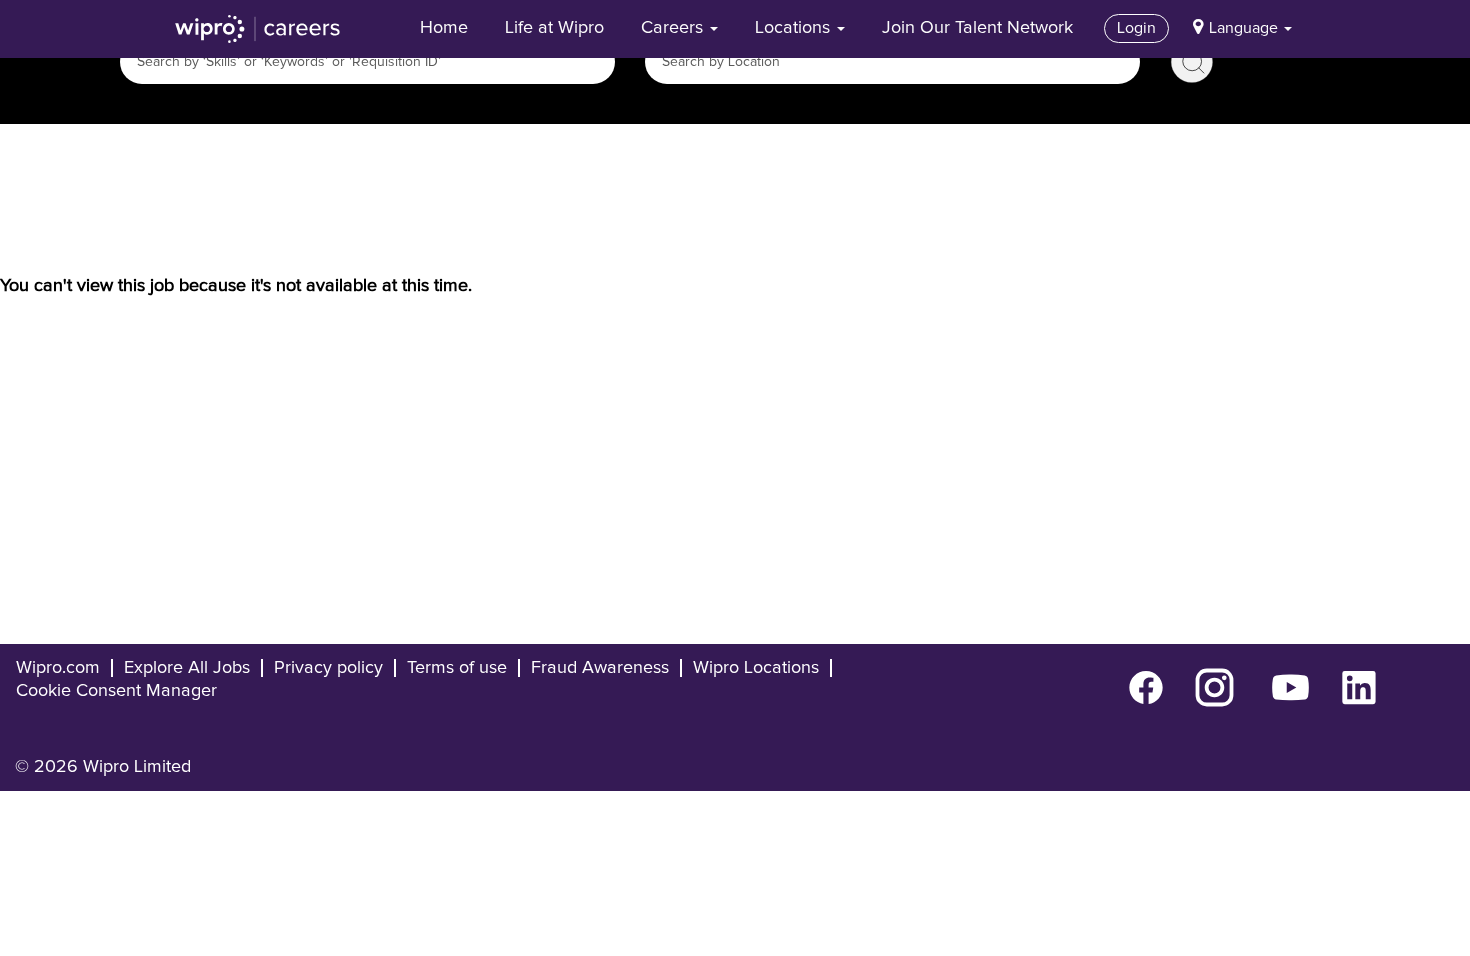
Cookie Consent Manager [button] (116, 691)
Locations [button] (795, 28)
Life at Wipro (554, 28)
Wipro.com (58, 668)
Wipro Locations (756, 668)
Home (444, 28)
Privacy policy (328, 668)
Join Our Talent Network (977, 28)
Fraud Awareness (600, 668)
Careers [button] (674, 28)
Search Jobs (1192, 62)
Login (1136, 28)
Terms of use (457, 668)
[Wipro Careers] (258, 29)
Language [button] (1245, 28)
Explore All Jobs (187, 668)
